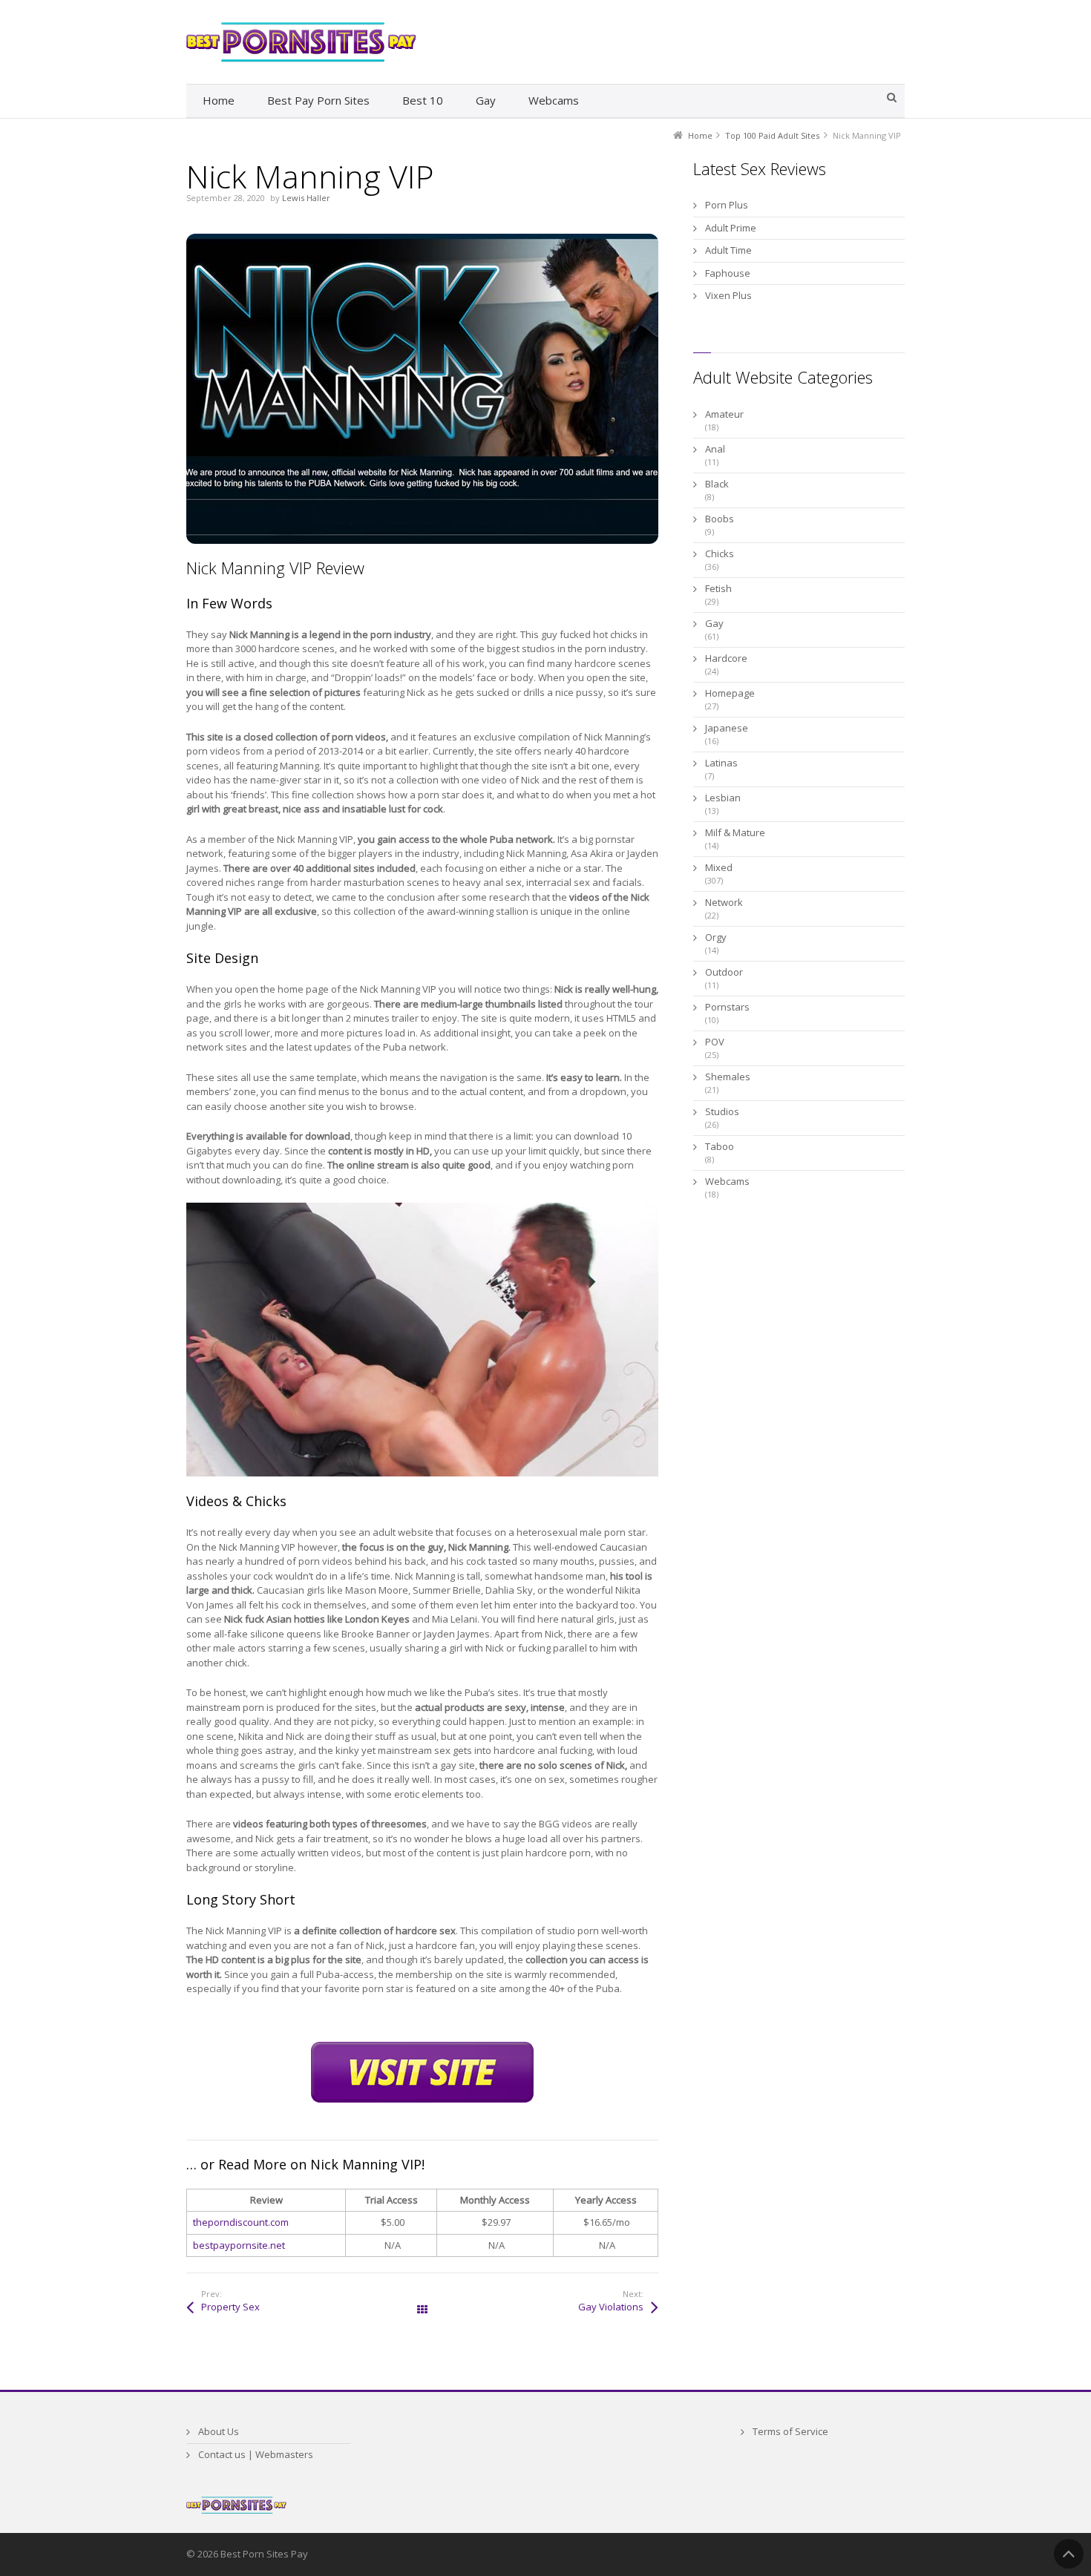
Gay (714, 623)
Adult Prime (731, 228)
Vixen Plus (728, 295)
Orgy (716, 937)
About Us (219, 2431)
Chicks (720, 553)
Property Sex (230, 2307)
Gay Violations (611, 2307)
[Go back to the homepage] (301, 42)
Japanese (727, 728)
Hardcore (726, 658)
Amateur (724, 414)
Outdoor (724, 972)
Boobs (720, 519)
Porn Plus (727, 205)
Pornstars (727, 1007)
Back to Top (1069, 2554)
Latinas (721, 763)
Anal (715, 449)
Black (717, 484)
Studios (722, 1111)
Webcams (727, 1181)
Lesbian (723, 798)
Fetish (718, 588)
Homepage (730, 693)
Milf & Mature (735, 832)
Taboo (720, 1146)
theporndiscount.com (241, 2222)
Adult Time (728, 250)
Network (724, 902)
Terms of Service (790, 2431)
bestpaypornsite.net (239, 2245)
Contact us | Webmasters (256, 2454)
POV (715, 1042)
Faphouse (728, 273)
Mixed (719, 867)
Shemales (728, 1077)
